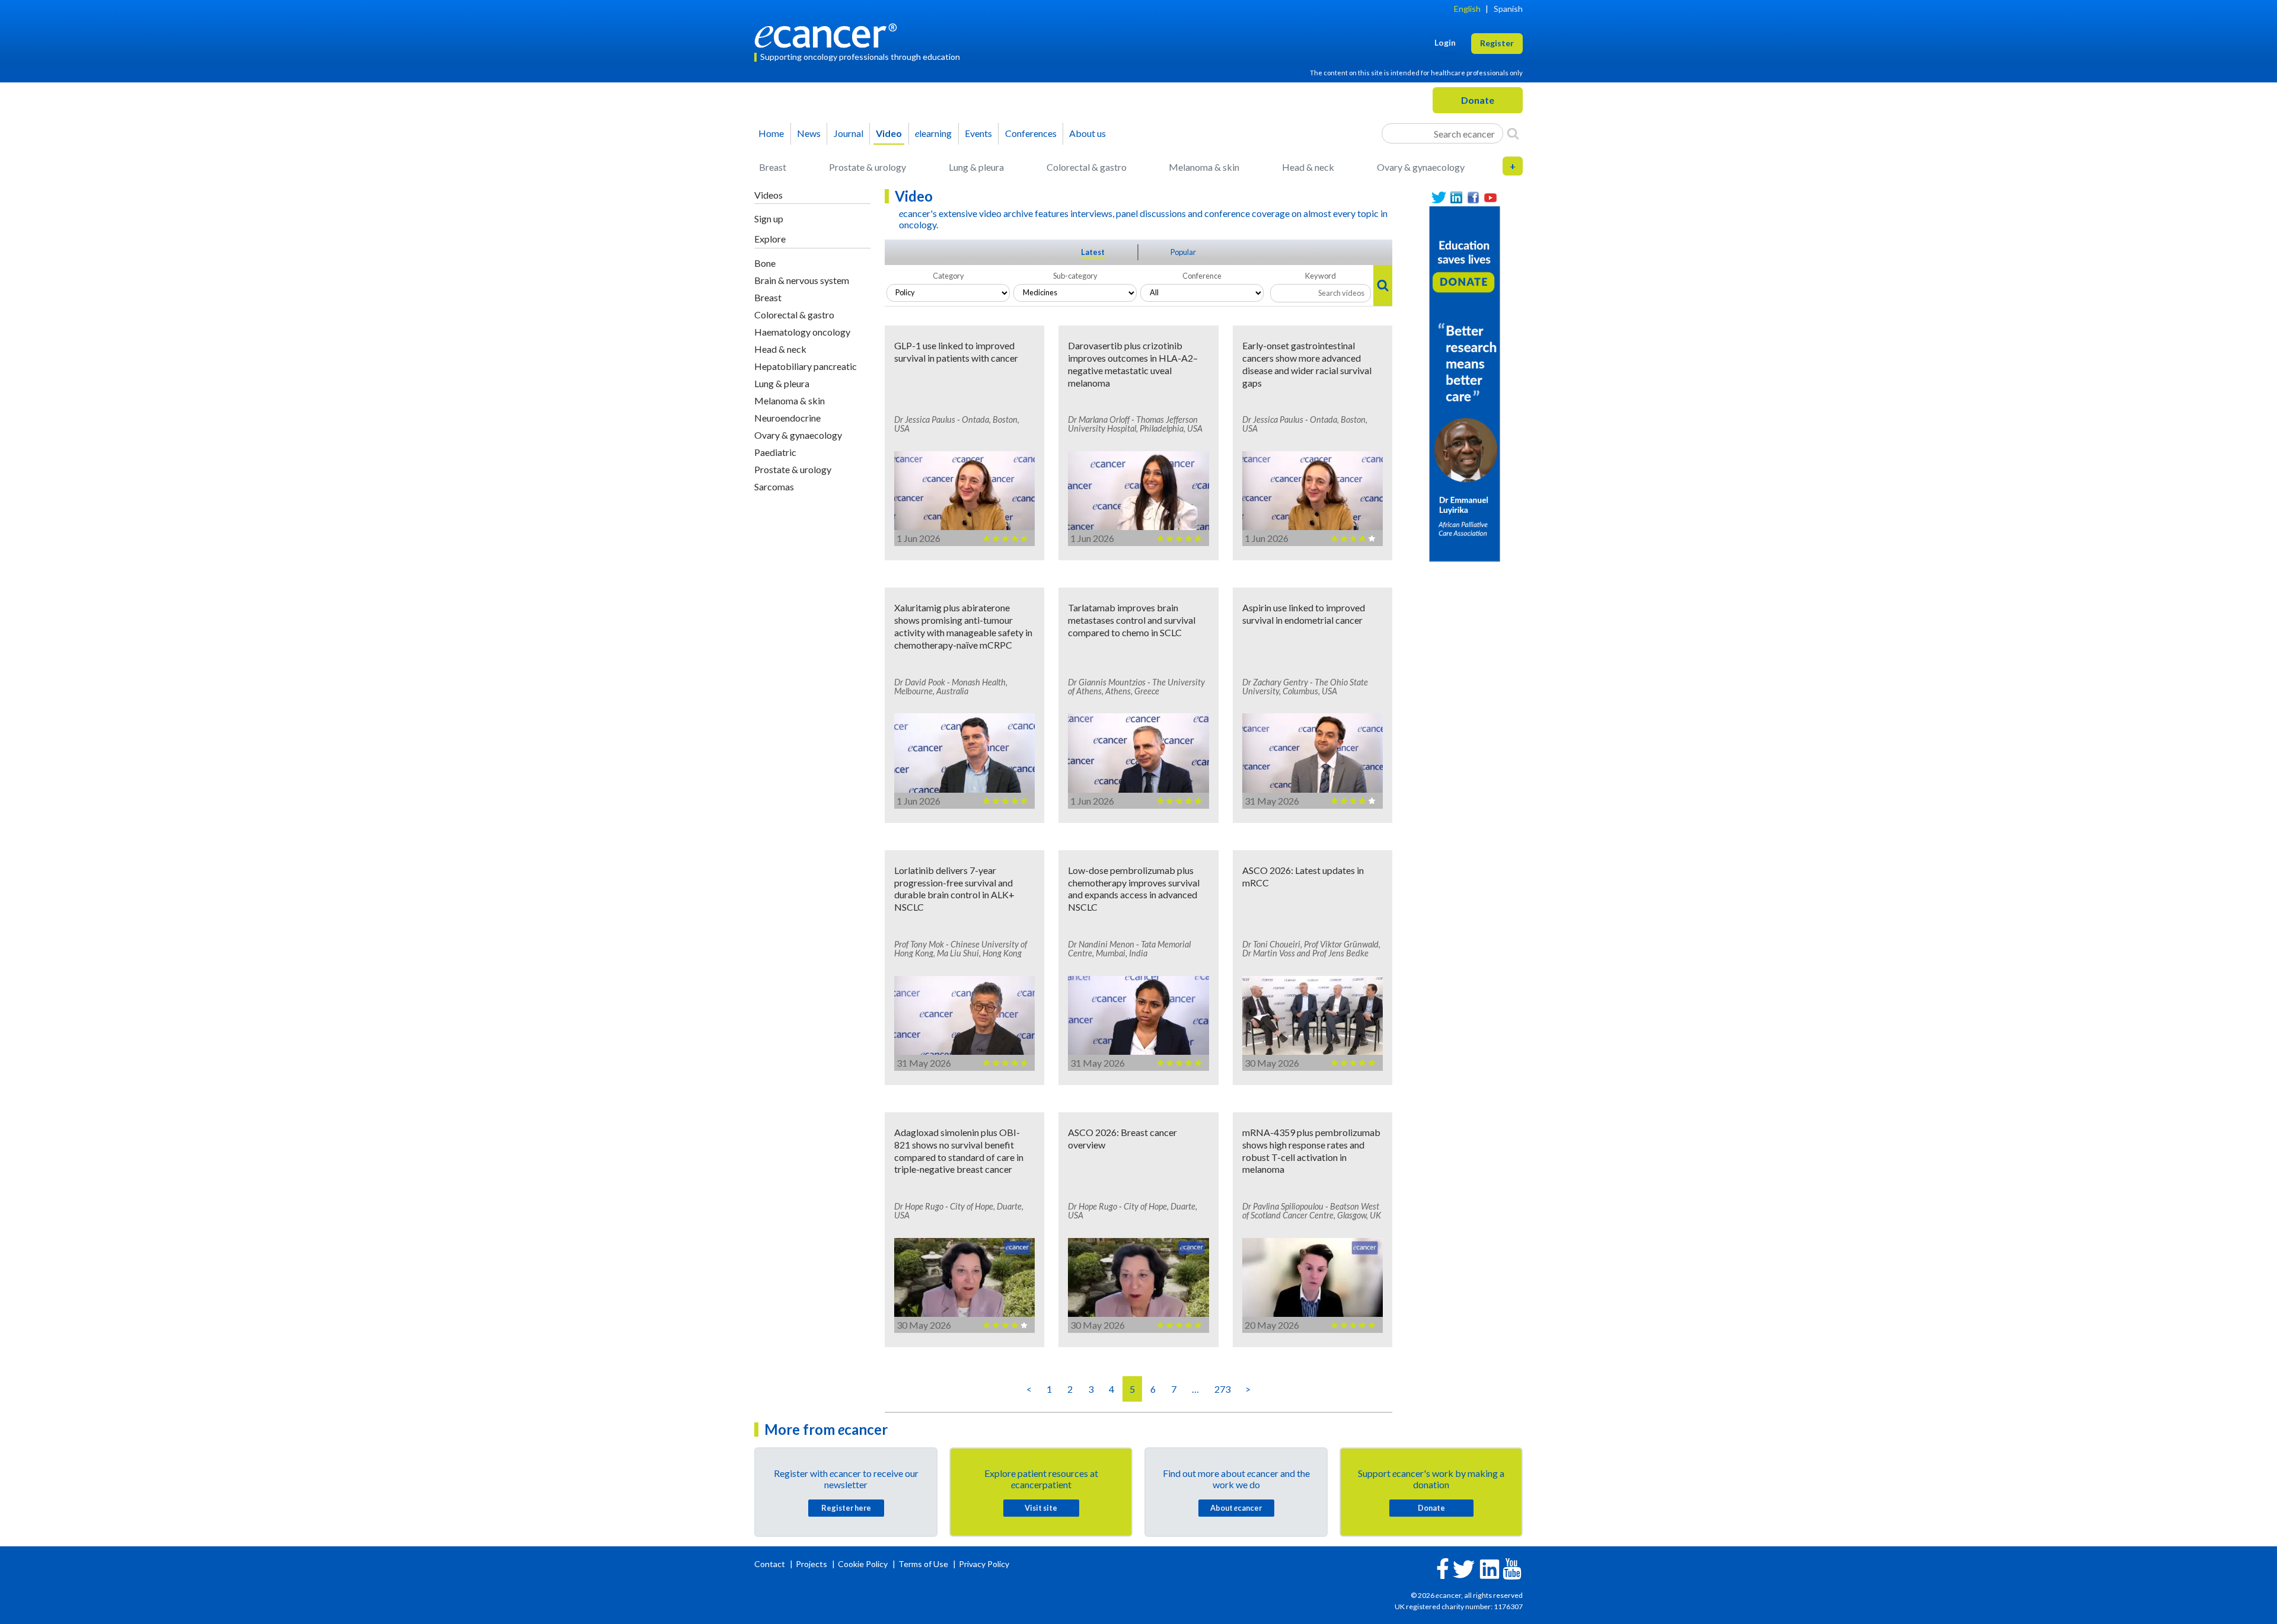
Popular (1183, 252)
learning (933, 133)
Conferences (1031, 133)
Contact (771, 1564)
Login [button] (1445, 42)
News (809, 133)
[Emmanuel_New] (1465, 383)
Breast (773, 167)
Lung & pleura (976, 167)
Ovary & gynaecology (1421, 167)
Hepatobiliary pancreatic (806, 366)
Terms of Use (923, 1564)
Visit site (1041, 1508)
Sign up (769, 218)
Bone (765, 263)
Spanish (1508, 9)
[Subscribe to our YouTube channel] (1490, 198)
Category (948, 276)
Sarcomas (774, 486)
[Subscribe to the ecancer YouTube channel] (1512, 1567)
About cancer (1236, 1508)
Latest (1093, 252)
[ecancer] (829, 34)
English (1467, 9)
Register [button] (1497, 43)
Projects (812, 1564)
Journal (849, 133)
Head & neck (1308, 167)
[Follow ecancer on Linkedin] (1490, 1568)
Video (889, 133)
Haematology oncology (802, 332)
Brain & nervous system (802, 280)
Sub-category (1075, 276)
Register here (846, 1508)
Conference (1202, 276)
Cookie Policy (863, 1564)
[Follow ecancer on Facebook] (1443, 1567)
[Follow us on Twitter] (1439, 198)
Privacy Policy (984, 1564)
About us (1088, 133)
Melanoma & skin (1204, 167)
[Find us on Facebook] (1473, 198)
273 (1222, 1389)
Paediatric (775, 452)
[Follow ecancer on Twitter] (1464, 1568)
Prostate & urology (868, 167)
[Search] (1513, 133)
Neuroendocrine (787, 418)
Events (978, 133)
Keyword (1321, 276)
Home (771, 133)
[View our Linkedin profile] (1456, 198)
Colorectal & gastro (1087, 167)
